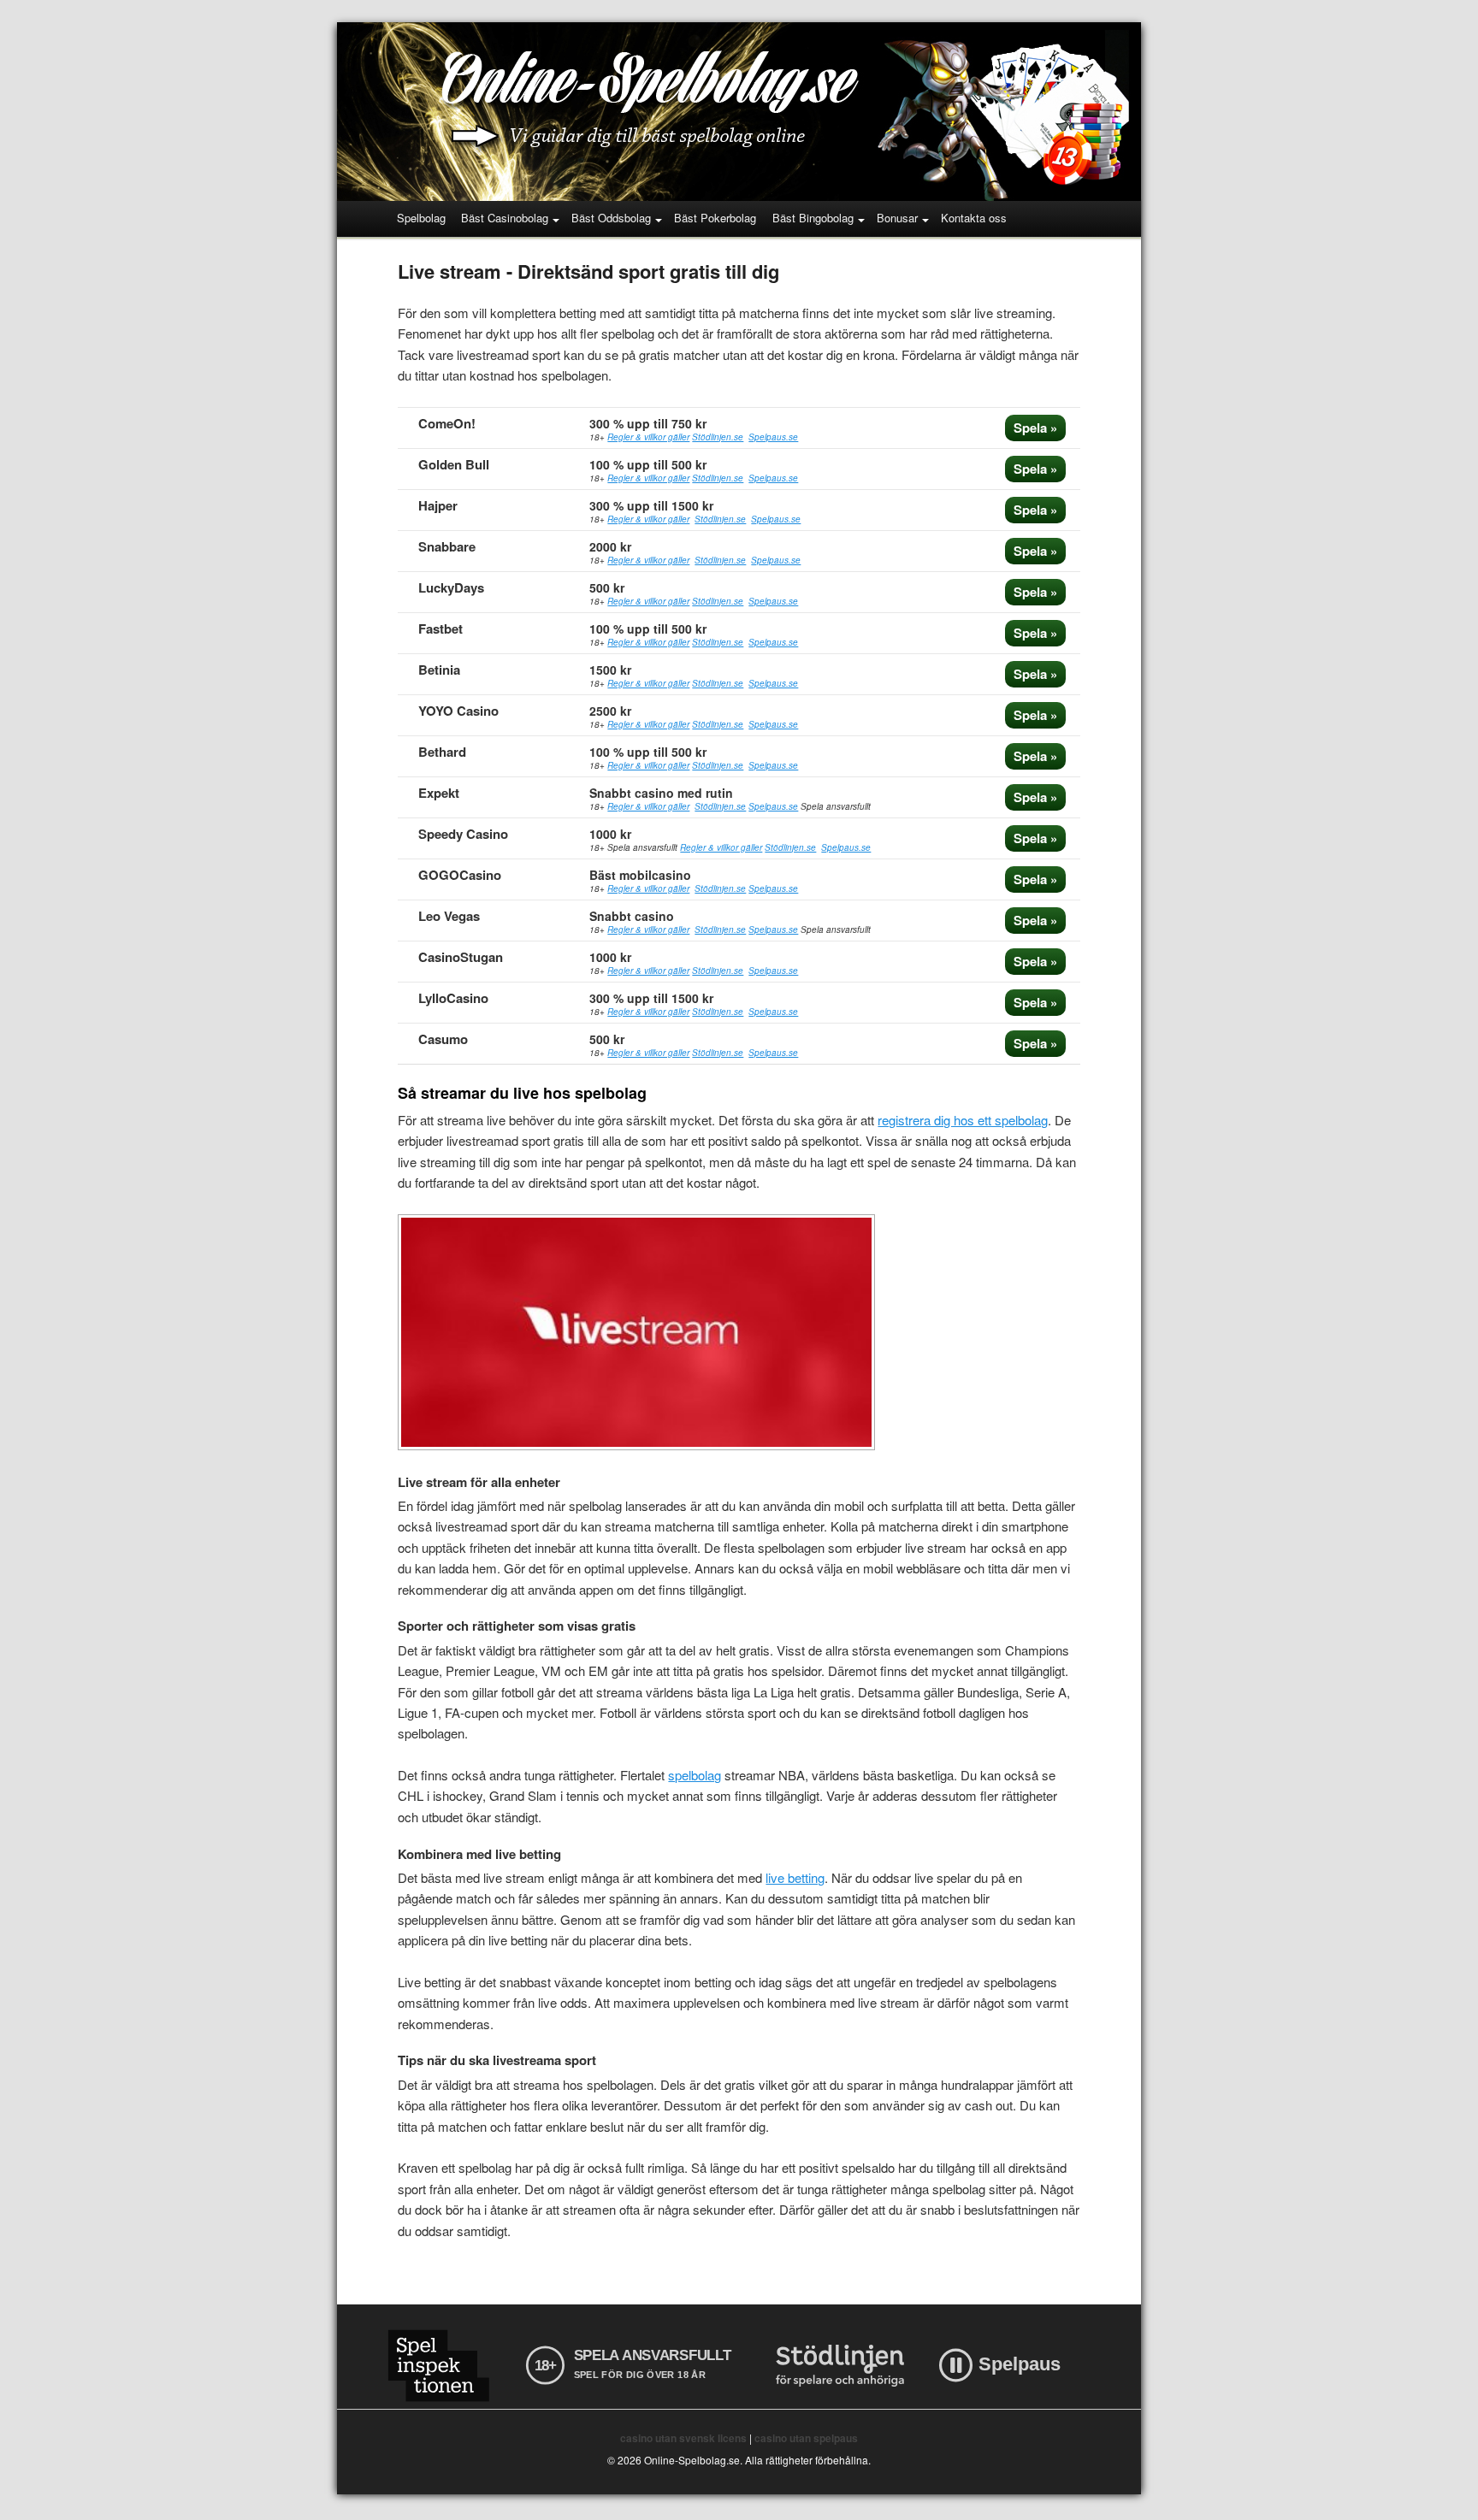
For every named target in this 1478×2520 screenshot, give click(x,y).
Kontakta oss (974, 218)
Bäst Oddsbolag (611, 218)
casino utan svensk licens (683, 2438)
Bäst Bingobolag (813, 218)
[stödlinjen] (840, 2366)
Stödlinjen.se (718, 437)
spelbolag (695, 1775)
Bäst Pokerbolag (715, 218)
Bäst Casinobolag (505, 218)
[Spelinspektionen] (438, 2366)
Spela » (1035, 428)
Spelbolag (421, 218)
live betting (795, 1877)
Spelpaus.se (773, 437)
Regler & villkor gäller (648, 437)
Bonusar (897, 218)
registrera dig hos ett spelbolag (963, 1120)
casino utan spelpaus (806, 2438)
